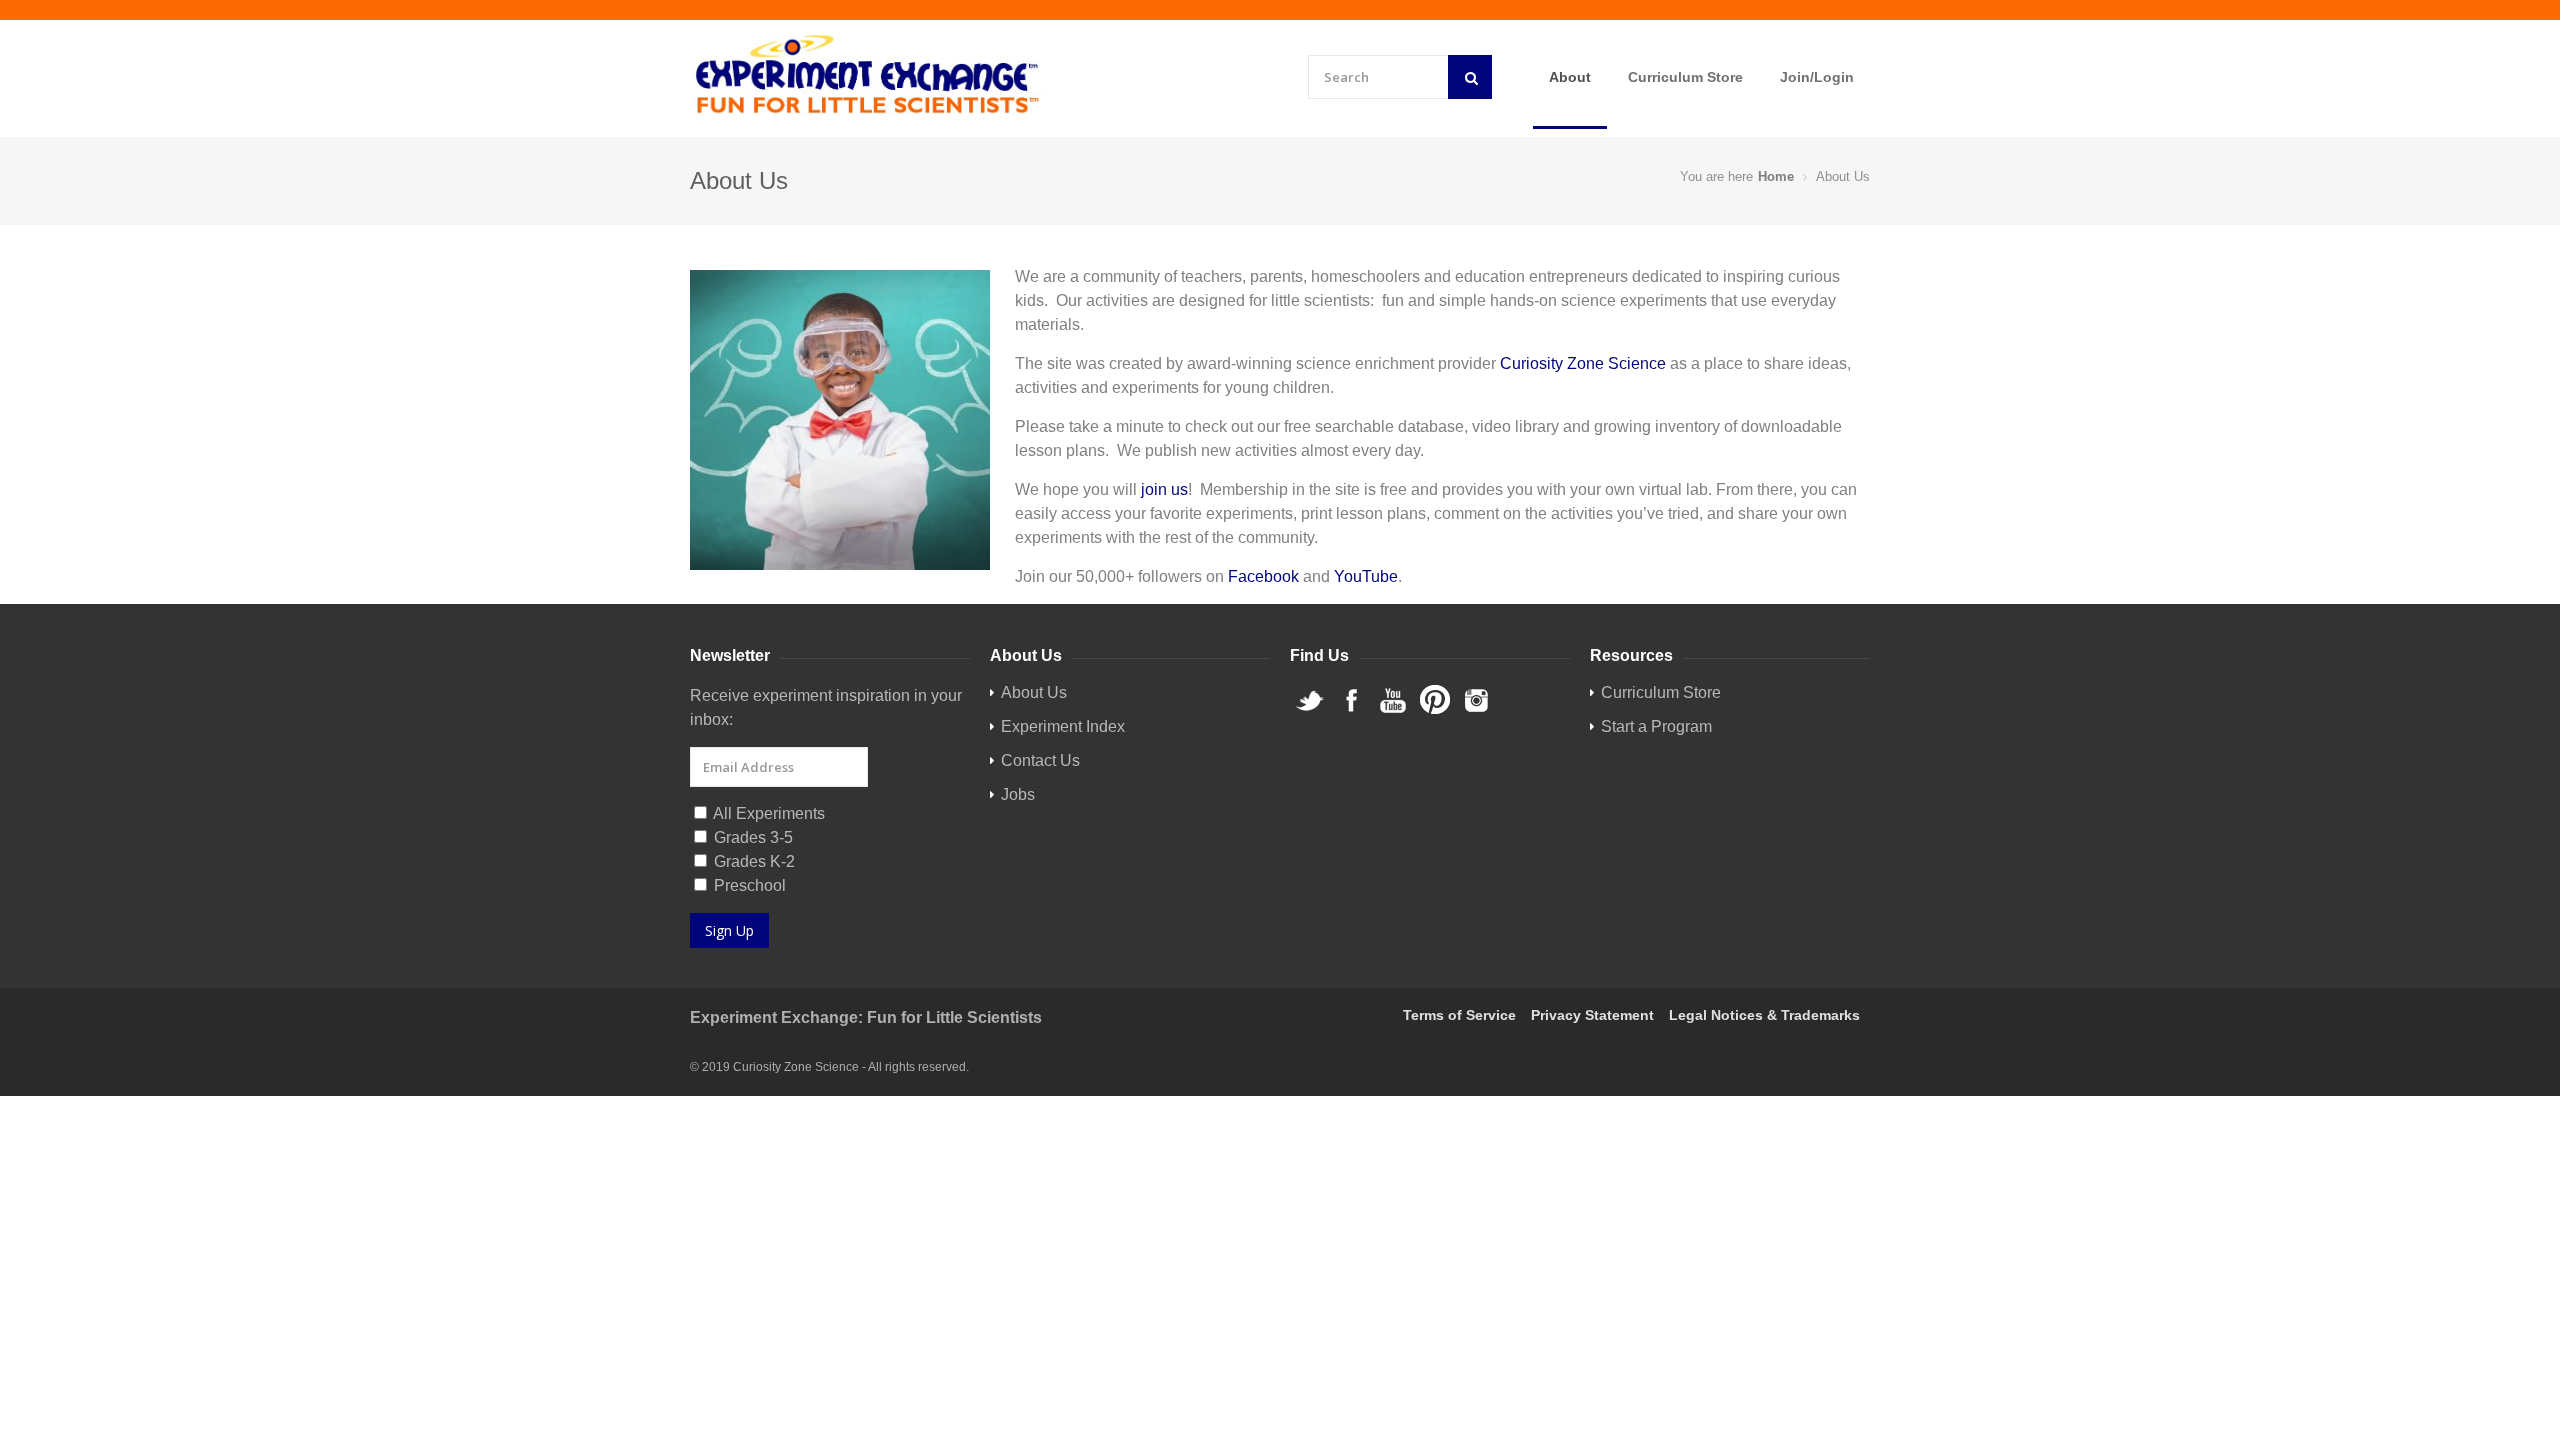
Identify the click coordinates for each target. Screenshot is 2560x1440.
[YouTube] (1393, 710)
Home (1776, 176)
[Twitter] (1309, 710)
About (1570, 77)
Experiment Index (1063, 726)
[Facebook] (1351, 710)
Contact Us (1040, 760)
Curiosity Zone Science (1583, 363)
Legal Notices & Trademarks (1764, 1015)
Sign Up (729, 930)
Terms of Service (1459, 1015)
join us (1164, 489)
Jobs (1018, 794)
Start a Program (1656, 726)
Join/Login (1817, 77)
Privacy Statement (1592, 1015)
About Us (1034, 692)
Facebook (1263, 576)
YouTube (1366, 576)
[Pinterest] (1435, 710)
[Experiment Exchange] (867, 75)
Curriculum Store (1685, 77)
